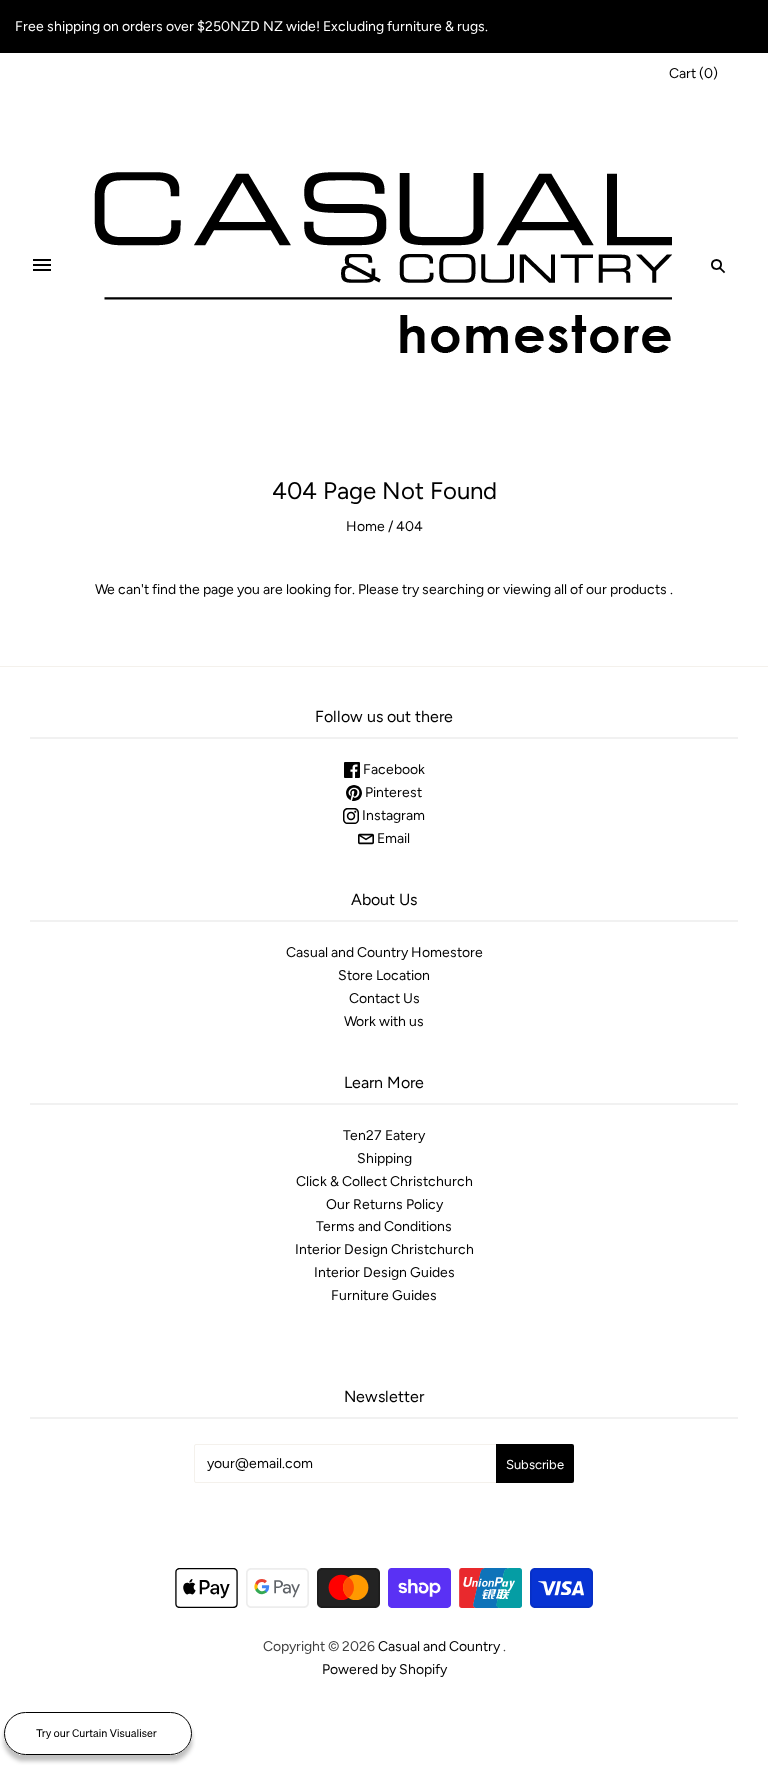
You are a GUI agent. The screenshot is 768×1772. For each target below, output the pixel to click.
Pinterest (392, 792)
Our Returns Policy (384, 1204)
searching (453, 589)
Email (392, 838)
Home (365, 526)
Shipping (384, 1158)
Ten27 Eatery (384, 1135)
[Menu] (42, 266)
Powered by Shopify (384, 1669)
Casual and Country (439, 1646)
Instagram (392, 815)
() (693, 73)
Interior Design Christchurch (384, 1249)
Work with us (384, 1021)
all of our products (610, 589)
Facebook (392, 769)
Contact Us (384, 998)
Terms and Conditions (384, 1226)
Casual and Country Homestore (384, 952)
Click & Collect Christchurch (384, 1181)
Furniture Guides (384, 1295)
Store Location (384, 975)
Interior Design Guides (384, 1272)
